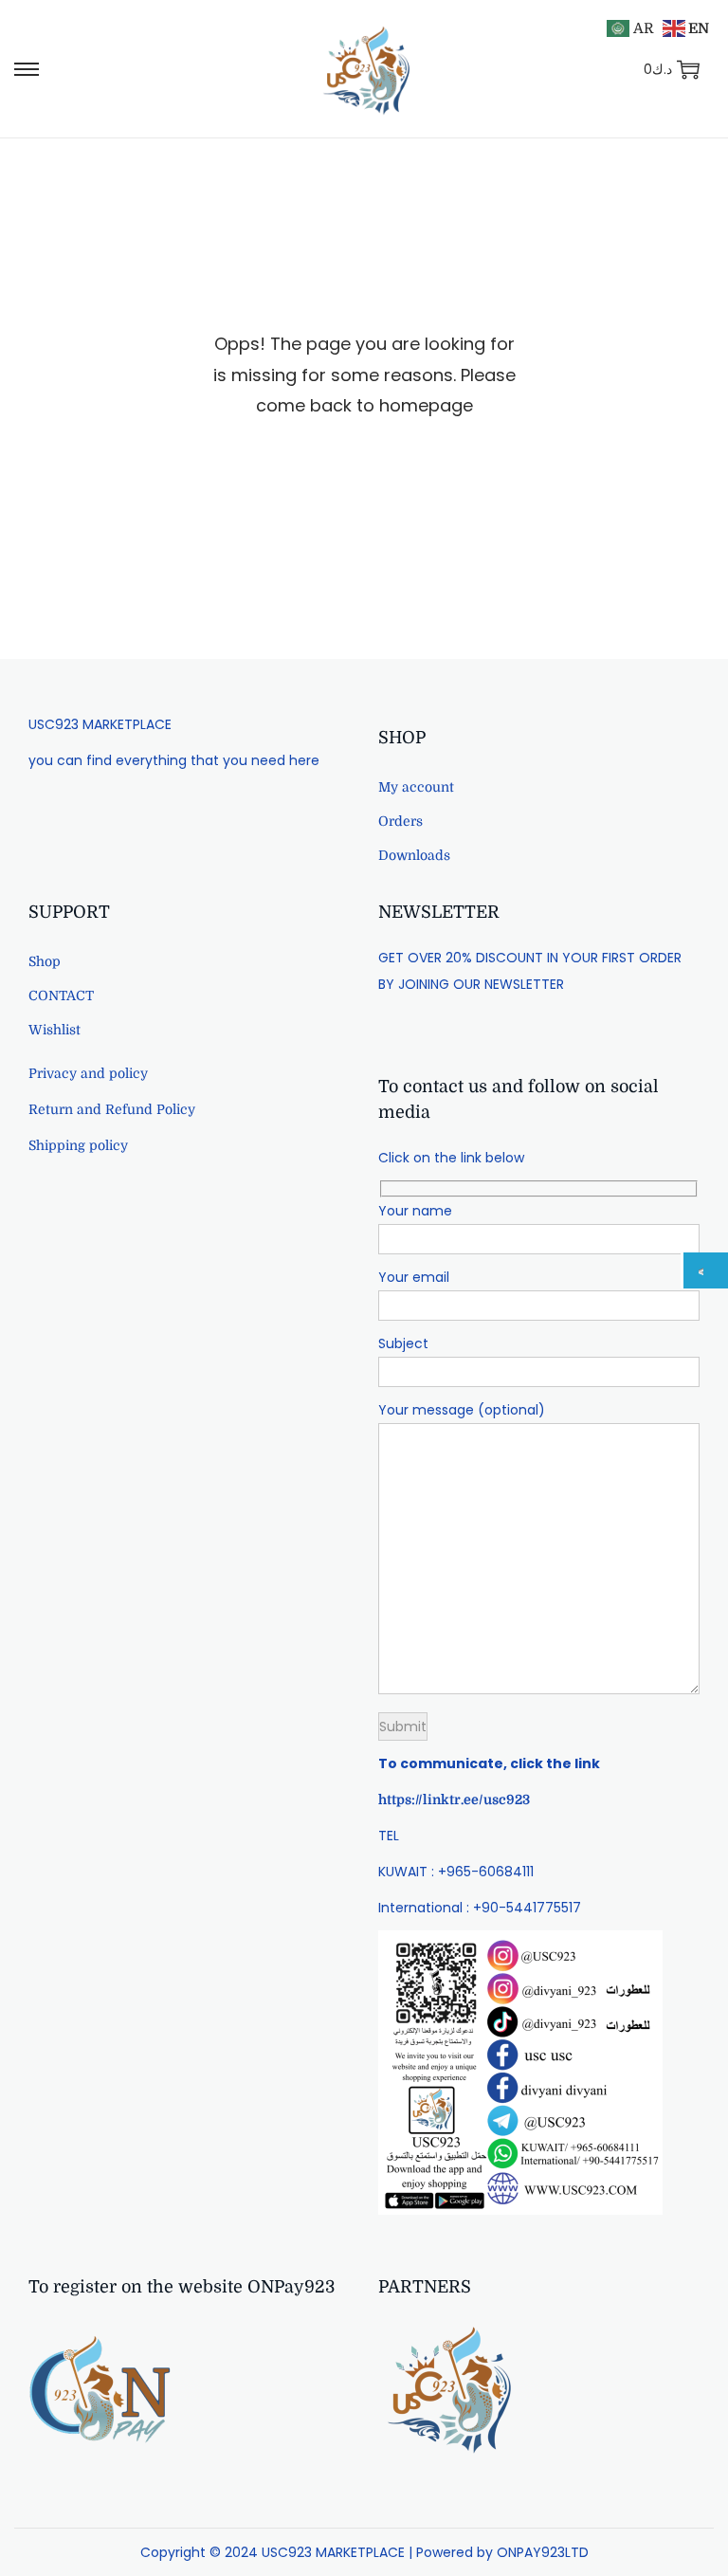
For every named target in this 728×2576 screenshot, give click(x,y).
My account (416, 787)
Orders (400, 821)
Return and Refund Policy (112, 1109)
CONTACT (61, 996)
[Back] (706, 1270)
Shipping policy (78, 1145)
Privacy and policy (88, 1073)
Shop (45, 961)
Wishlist (55, 1030)
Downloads (414, 855)
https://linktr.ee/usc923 (454, 1800)
